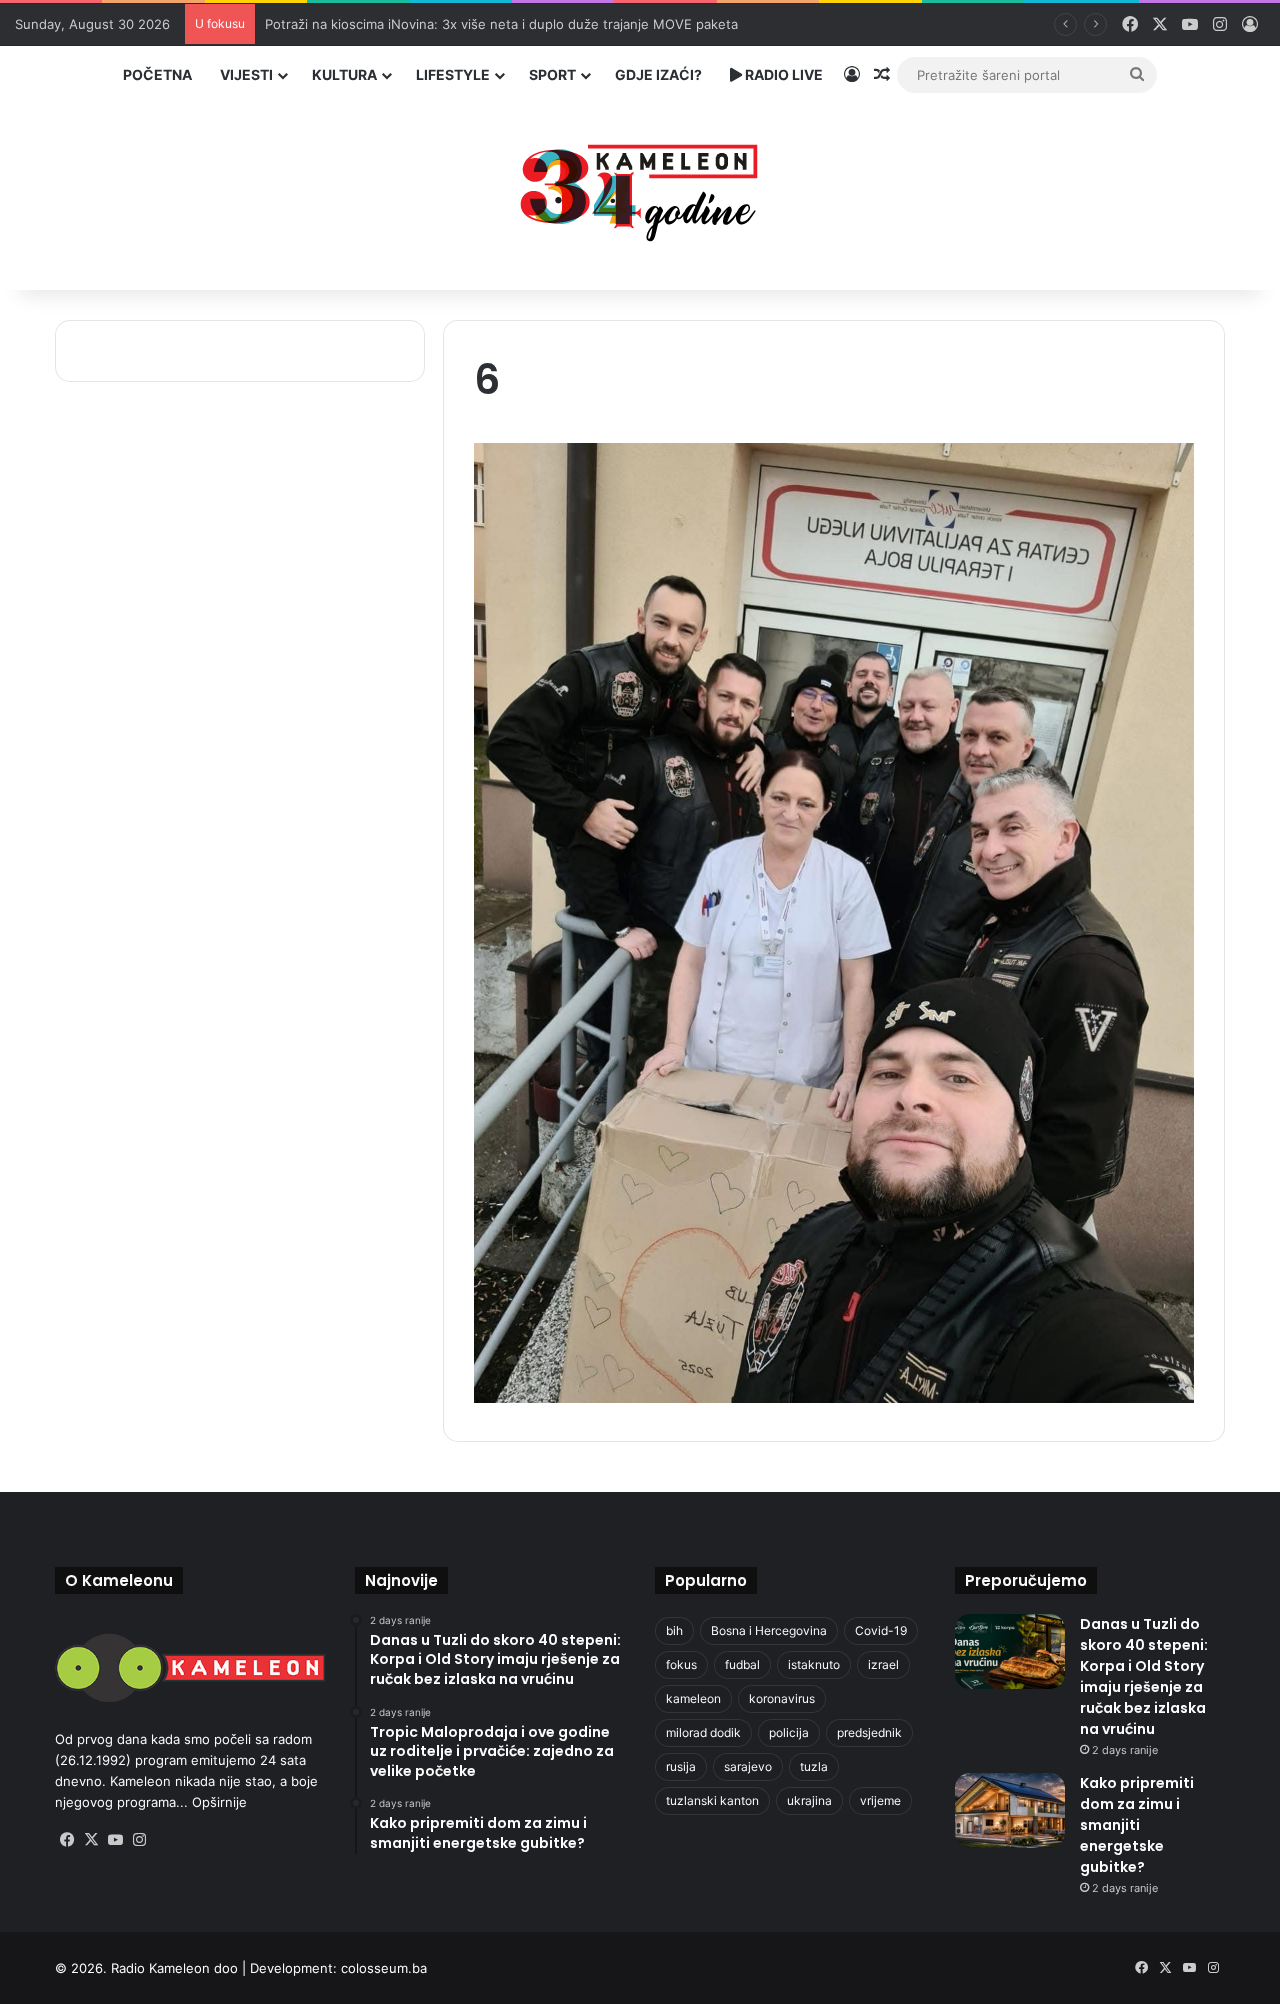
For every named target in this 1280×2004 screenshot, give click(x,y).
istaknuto (814, 1664)
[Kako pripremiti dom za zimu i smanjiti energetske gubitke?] (1010, 1810)
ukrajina (809, 1800)
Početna (157, 74)
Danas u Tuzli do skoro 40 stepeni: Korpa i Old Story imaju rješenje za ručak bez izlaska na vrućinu (1144, 1676)
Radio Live (782, 74)
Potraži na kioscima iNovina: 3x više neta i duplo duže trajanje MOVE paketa (501, 24)
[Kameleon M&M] (640, 187)
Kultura (344, 74)
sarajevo (748, 1766)
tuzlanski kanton (712, 1800)
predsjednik (869, 1732)
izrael (883, 1664)
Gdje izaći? (658, 74)
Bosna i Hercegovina (769, 1630)
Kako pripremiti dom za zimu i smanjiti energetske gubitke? (1137, 1825)
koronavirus (782, 1698)
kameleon (693, 1698)
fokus (681, 1664)
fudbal (742, 1664)
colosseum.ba (384, 1968)
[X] (91, 1840)
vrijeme (880, 1800)
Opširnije (219, 1802)
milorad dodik (703, 1732)
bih (674, 1630)
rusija (681, 1766)
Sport (552, 74)
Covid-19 (881, 1630)
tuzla (814, 1766)
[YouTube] (115, 1840)
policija (789, 1732)
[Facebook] (67, 1840)
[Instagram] (139, 1840)
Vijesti (246, 74)
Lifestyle (453, 74)
